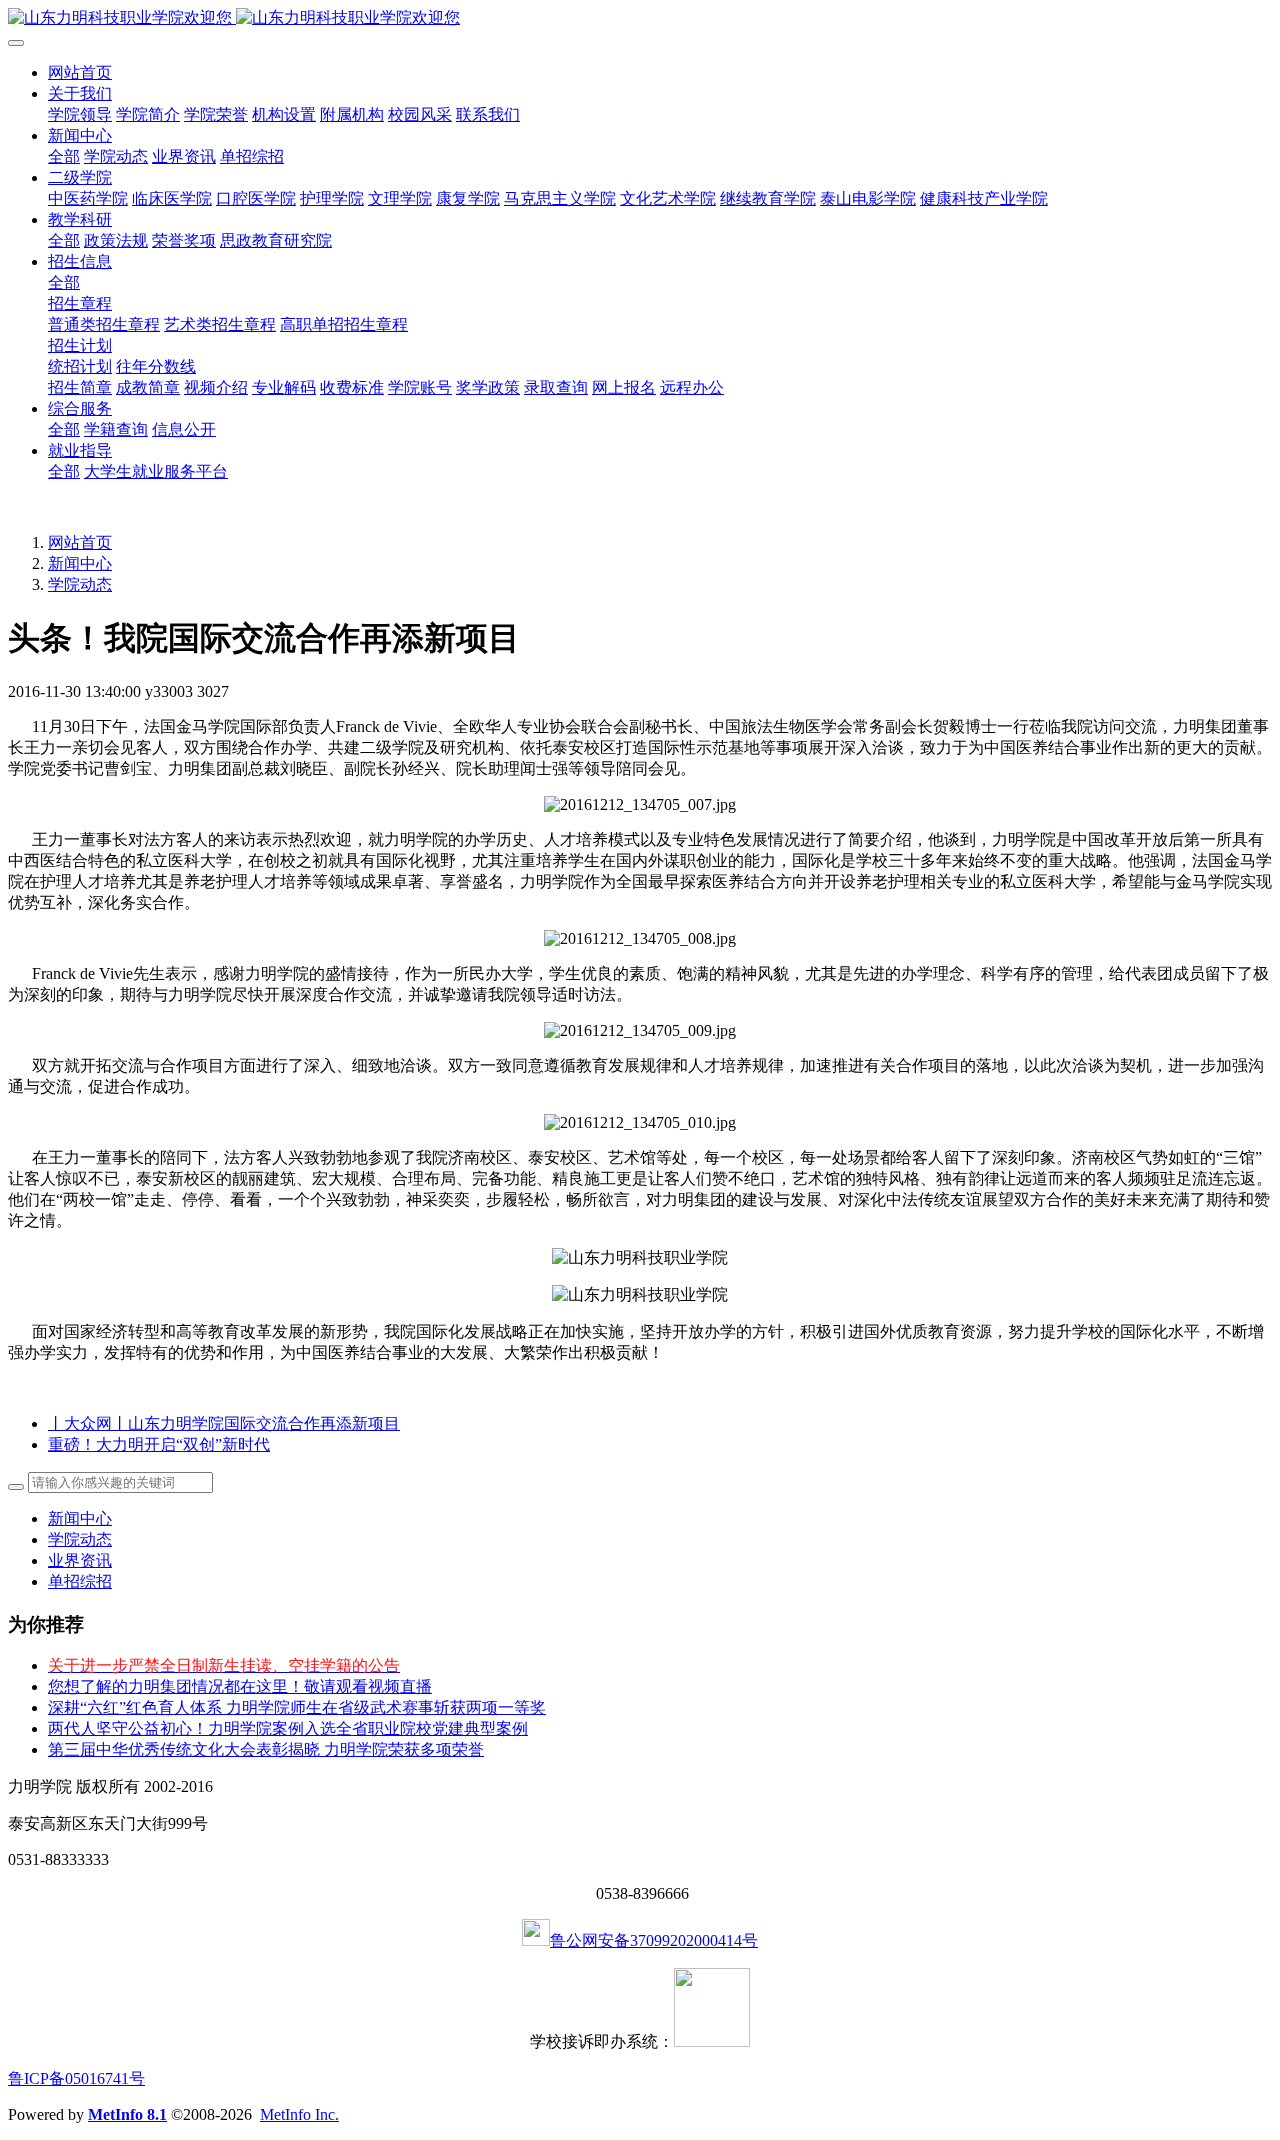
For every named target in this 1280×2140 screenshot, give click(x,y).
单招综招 (80, 1581)
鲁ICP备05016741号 (76, 2078)
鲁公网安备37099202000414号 (654, 1940)
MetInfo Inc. (299, 2114)
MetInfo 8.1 (127, 2114)
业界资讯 (80, 1560)
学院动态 (80, 584)
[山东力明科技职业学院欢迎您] (640, 18)
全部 (64, 156)
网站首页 (80, 72)
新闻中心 (80, 563)
